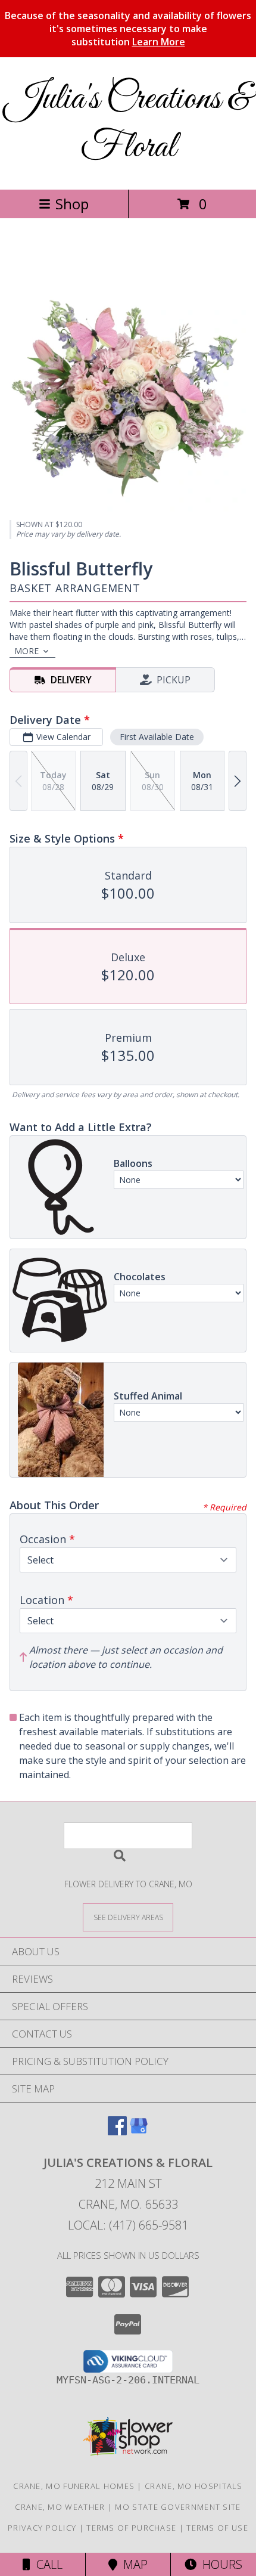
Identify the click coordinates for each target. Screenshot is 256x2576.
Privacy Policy (42, 2528)
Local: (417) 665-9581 (128, 2225)
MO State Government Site (178, 2507)
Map (132, 2564)
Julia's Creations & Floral (128, 123)
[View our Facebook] (117, 2131)
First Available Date (157, 737)
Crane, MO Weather (60, 2507)
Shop (72, 204)
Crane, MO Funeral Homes (74, 2486)
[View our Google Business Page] (139, 2131)
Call (46, 2564)
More (26, 651)
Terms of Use (217, 2528)
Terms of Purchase (131, 2528)
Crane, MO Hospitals (194, 2486)
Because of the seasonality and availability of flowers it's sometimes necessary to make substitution (128, 29)
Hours (219, 2564)
